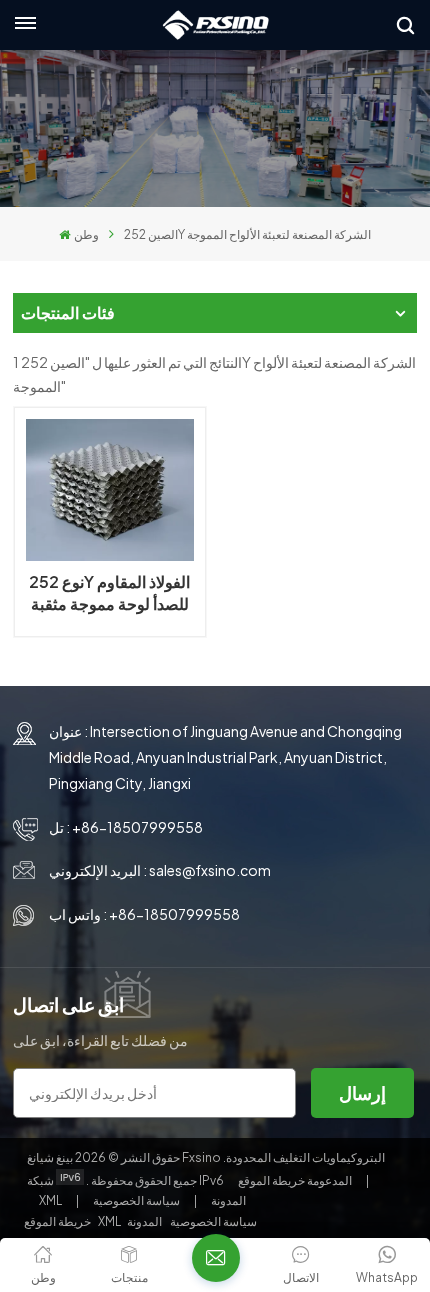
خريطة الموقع (296, 1180)
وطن (86, 234)
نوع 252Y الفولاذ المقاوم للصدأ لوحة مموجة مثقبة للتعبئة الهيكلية (109, 593)
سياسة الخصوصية (136, 1200)
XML (50, 1200)
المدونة (227, 1200)
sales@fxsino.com (210, 870)
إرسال (362, 1092)
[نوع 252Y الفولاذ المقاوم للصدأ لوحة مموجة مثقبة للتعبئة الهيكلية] (110, 490)
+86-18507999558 (137, 827)
